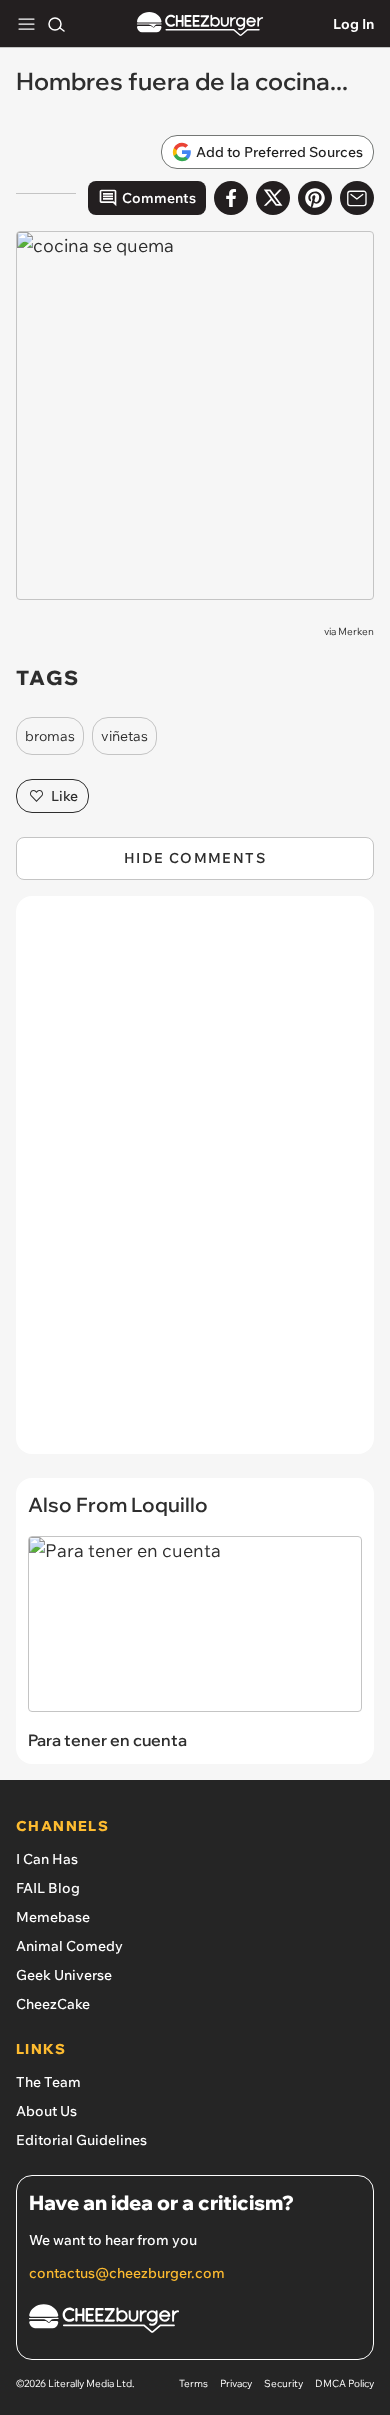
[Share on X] (273, 198)
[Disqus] (195, 1185)
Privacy (236, 2383)
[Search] (56, 24)
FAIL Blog (48, 1888)
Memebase (53, 1917)
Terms (193, 2383)
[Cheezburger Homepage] (200, 24)
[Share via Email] (357, 198)
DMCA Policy (344, 2383)
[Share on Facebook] (231, 198)
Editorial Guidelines (81, 2140)
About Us (46, 2111)
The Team (48, 2082)
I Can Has (47, 1859)
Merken (356, 631)
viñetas (124, 736)
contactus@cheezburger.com (127, 2273)
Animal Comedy (69, 1946)
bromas (50, 736)
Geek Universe (64, 1975)
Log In (353, 24)
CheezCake (53, 2004)
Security (283, 2383)
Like (64, 796)
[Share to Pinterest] (315, 198)
